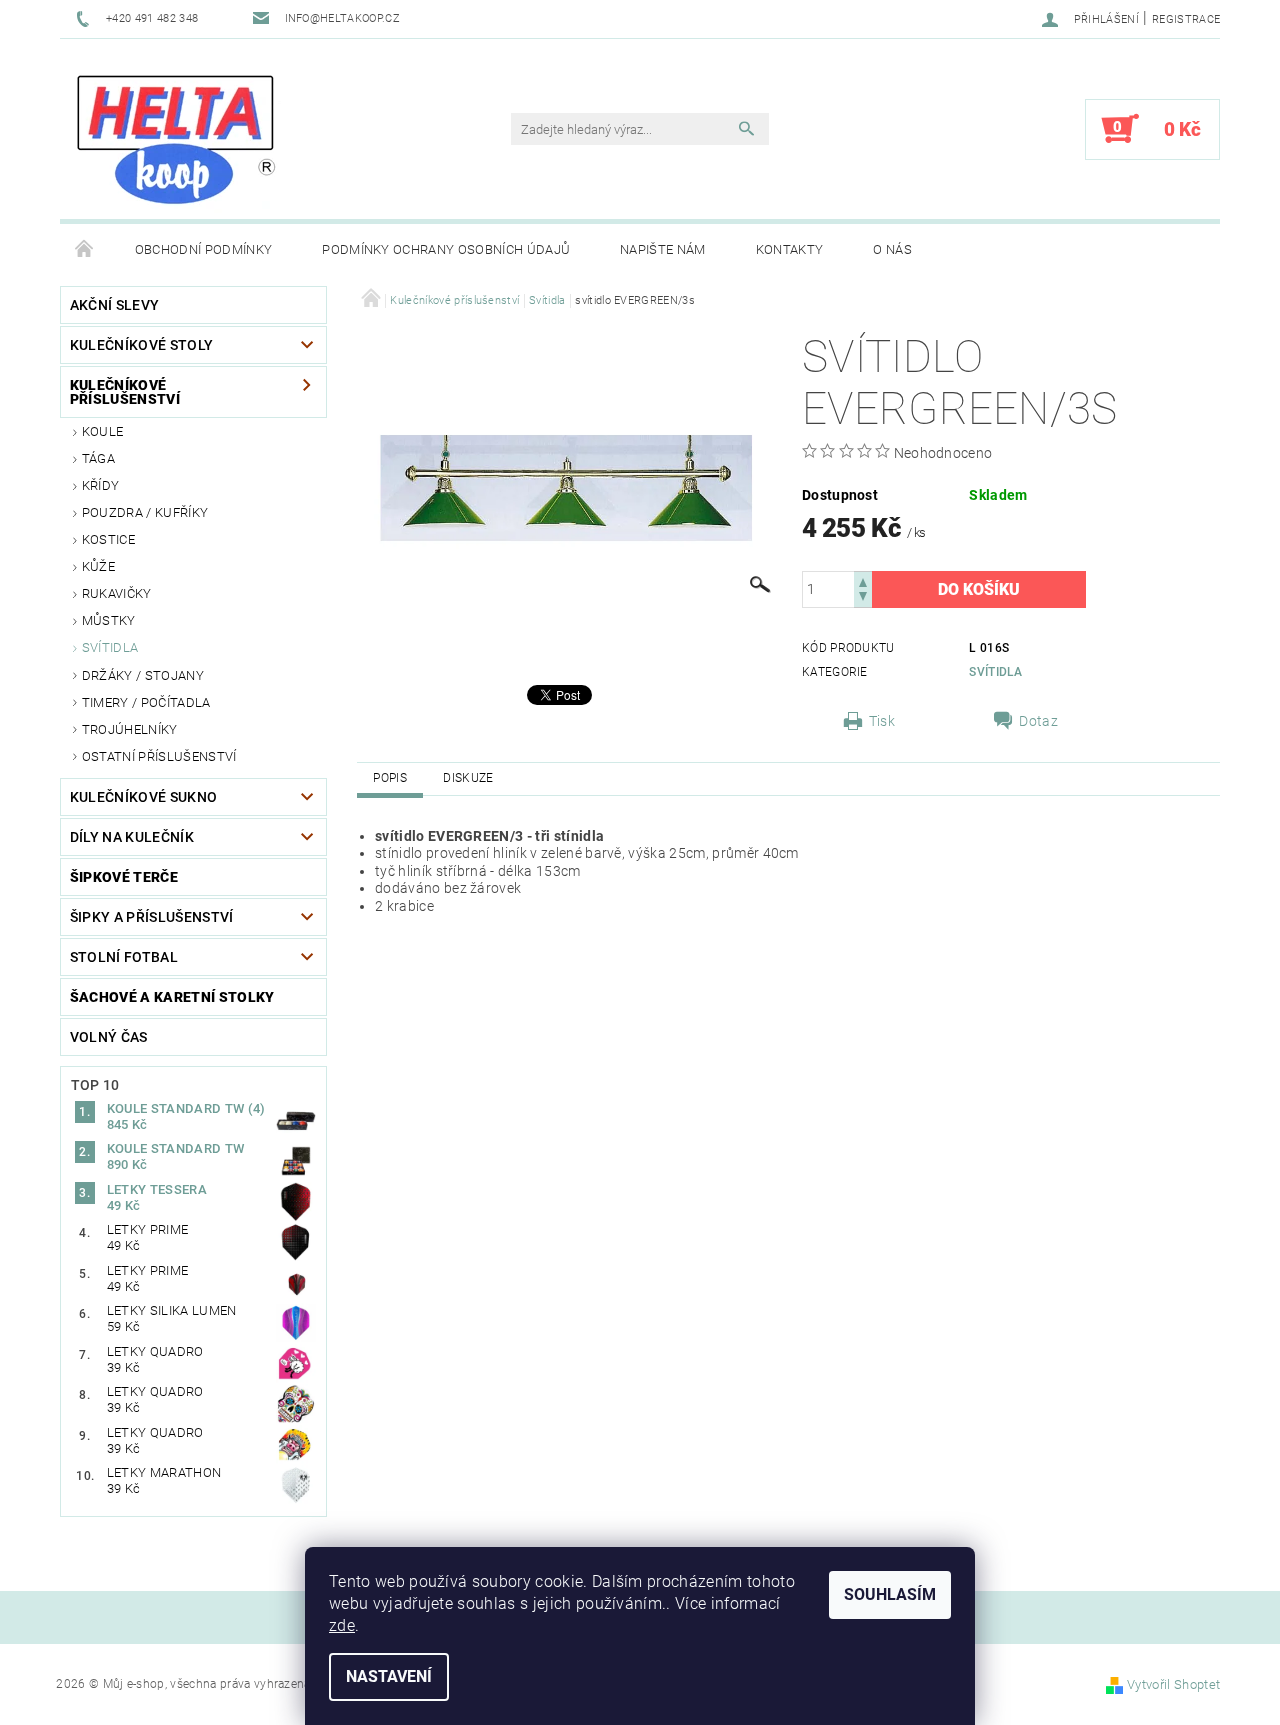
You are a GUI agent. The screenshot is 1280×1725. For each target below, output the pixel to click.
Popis (390, 778)
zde (342, 1625)
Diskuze (468, 778)
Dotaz (1038, 721)
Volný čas (109, 1037)
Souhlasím (890, 1594)
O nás (892, 249)
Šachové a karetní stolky (172, 997)
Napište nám (663, 249)
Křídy (101, 485)
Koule (103, 431)
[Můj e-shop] (175, 139)
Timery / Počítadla (146, 702)
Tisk (882, 721)
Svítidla (110, 647)
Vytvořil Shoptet (1173, 1684)
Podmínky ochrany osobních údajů (446, 249)
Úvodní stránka (85, 250)
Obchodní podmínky (203, 249)
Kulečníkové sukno (143, 797)
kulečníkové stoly (141, 345)
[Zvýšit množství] (863, 580)
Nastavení (389, 1676)
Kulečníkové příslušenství (125, 392)
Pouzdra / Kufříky (145, 512)
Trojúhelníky (130, 729)
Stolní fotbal (124, 957)
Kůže (98, 566)
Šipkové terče (124, 877)
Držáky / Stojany (143, 675)
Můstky (109, 620)
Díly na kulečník (132, 837)
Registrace (1186, 19)
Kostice (108, 539)
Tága (98, 458)
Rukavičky (117, 593)
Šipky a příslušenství (152, 917)
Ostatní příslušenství (159, 756)
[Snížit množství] (863, 598)
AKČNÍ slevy (115, 305)
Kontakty (790, 249)
